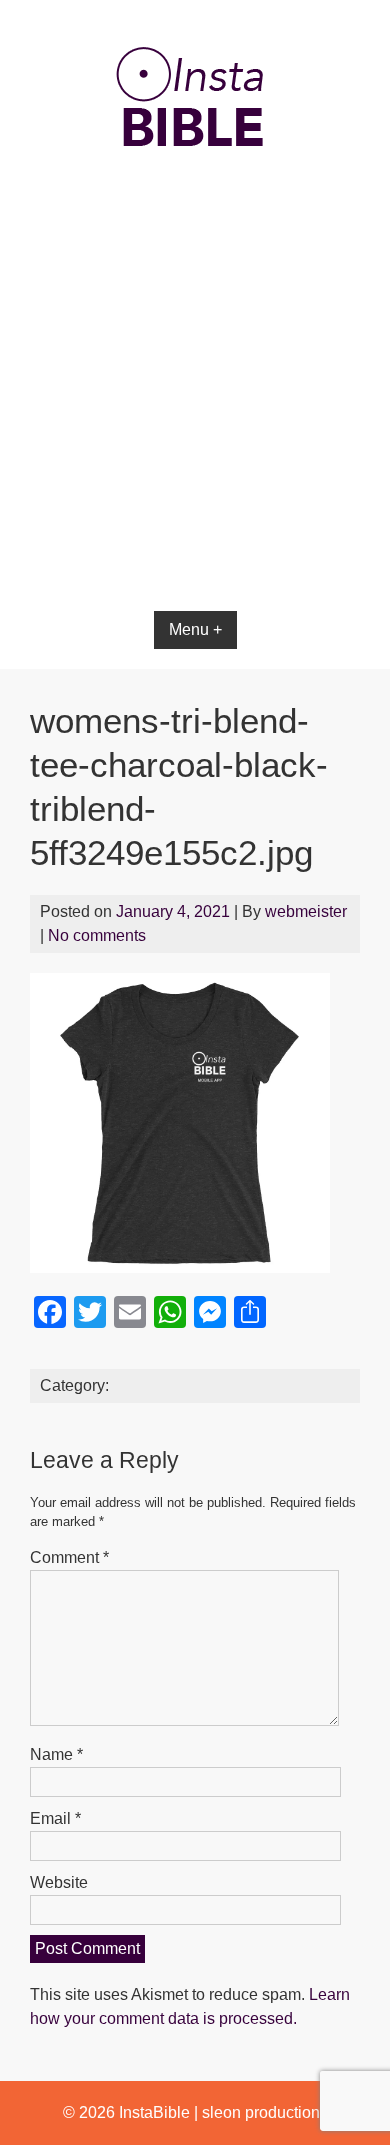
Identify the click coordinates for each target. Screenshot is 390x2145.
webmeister (306, 911)
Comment (69, 1557)
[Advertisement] (195, 441)
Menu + (195, 629)
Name (56, 1754)
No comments (97, 935)
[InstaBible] (195, 194)
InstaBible (154, 2112)
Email (55, 1818)
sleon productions (265, 2112)
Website (59, 1882)
